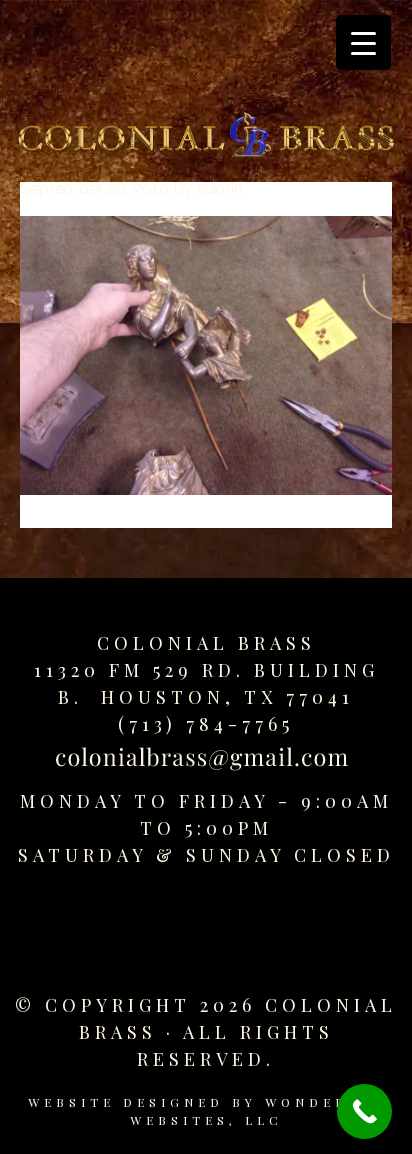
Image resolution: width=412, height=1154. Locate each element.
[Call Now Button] (364, 1111)
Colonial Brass (206, 643)
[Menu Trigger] (363, 42)
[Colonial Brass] (206, 138)
